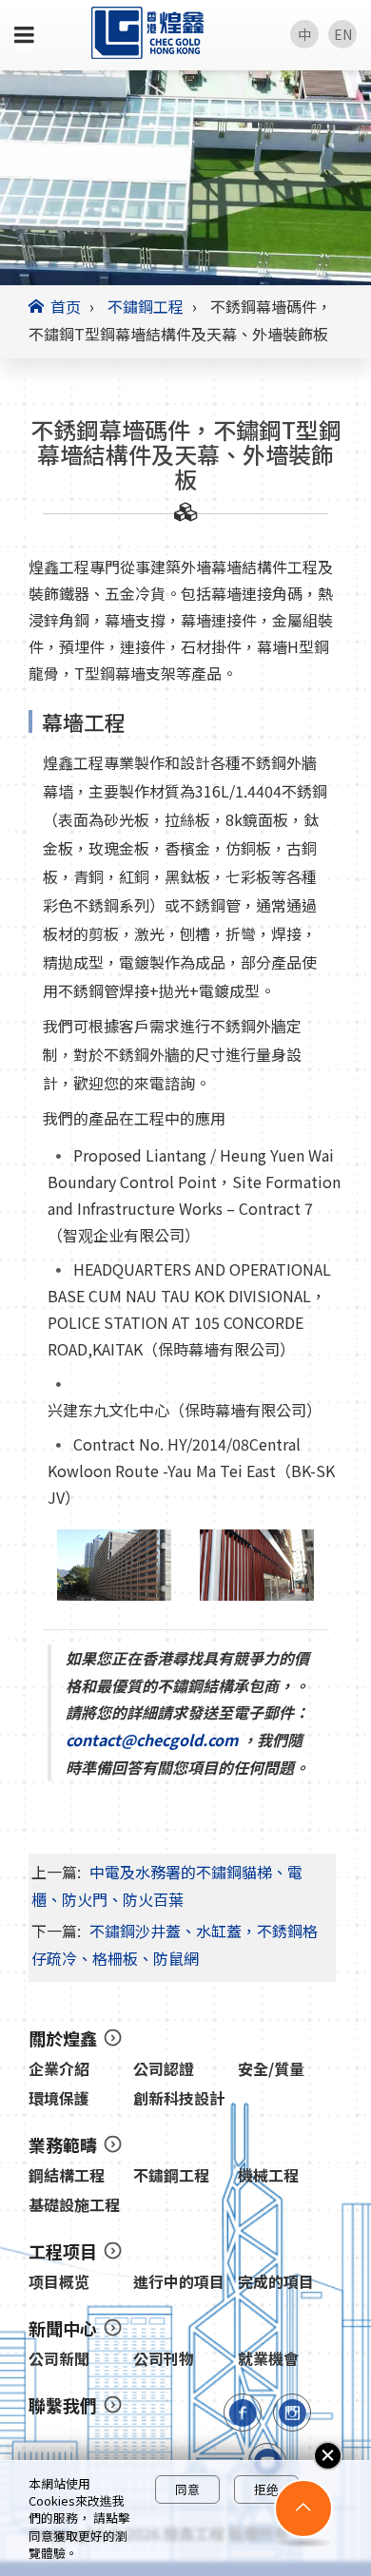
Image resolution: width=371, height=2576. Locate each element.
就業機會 (268, 2359)
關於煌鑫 (63, 2038)
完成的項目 (276, 2282)
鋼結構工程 (67, 2175)
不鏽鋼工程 (146, 306)
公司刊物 (164, 2359)
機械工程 (268, 2175)
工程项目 (63, 2251)
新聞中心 (63, 2328)
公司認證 (164, 2069)
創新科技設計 (179, 2098)
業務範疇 (63, 2144)
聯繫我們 (63, 2405)
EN (343, 34)
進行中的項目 (179, 2282)
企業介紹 (59, 2069)
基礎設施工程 (74, 2205)
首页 (66, 306)
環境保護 (59, 2098)
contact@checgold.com (154, 1740)
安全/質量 (271, 2069)
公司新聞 (59, 2359)
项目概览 (59, 2282)
